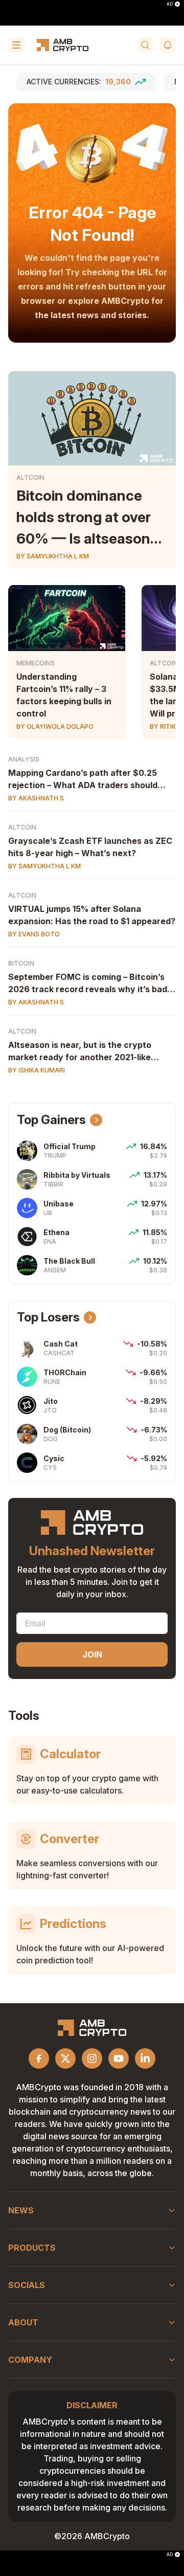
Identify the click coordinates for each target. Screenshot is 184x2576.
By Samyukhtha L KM (53, 556)
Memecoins (36, 663)
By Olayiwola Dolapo (55, 726)
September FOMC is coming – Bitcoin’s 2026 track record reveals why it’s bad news (88, 989)
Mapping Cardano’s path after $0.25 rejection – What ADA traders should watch (83, 785)
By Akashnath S (36, 798)
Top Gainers (51, 1120)
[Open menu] (16, 45)
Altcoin (30, 477)
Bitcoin (21, 963)
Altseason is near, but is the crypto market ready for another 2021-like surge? (80, 1057)
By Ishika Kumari (37, 1070)
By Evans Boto (34, 934)
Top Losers (48, 1317)
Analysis (24, 759)
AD (170, 4)
